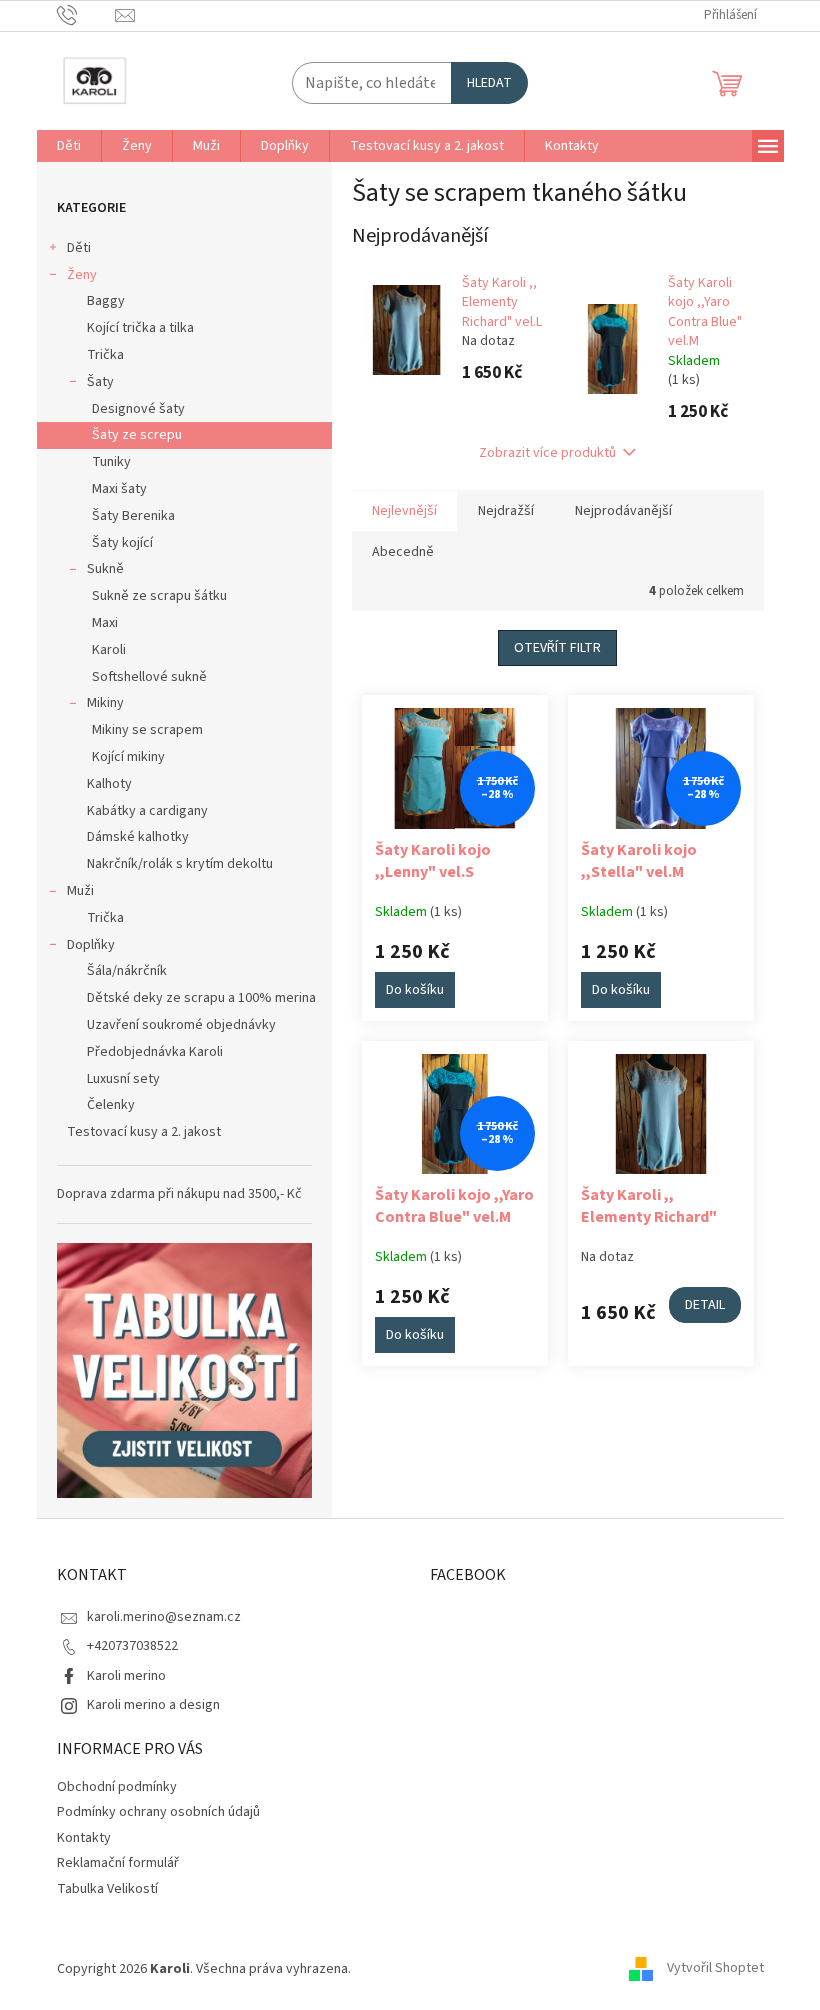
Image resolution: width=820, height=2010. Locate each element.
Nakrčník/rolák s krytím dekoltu (180, 864)
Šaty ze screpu (137, 435)
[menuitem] (69, 146)
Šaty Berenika (133, 516)
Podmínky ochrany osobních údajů (158, 1812)
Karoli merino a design (153, 1705)
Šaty (100, 382)
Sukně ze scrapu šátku (159, 596)
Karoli (109, 650)
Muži (80, 891)
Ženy (82, 275)
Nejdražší (506, 511)
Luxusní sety (123, 1079)
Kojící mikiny (128, 757)
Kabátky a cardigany (147, 811)
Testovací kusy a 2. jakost (144, 1132)
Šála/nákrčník (127, 971)
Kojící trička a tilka (140, 328)
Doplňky (91, 945)
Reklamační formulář (118, 1863)
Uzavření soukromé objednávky (181, 1025)
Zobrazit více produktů (547, 453)
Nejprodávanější (623, 511)
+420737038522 (132, 1646)
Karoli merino (126, 1676)
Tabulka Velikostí (107, 1889)
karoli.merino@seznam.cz (164, 1617)
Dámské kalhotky (138, 837)
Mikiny (105, 703)
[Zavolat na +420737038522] (86, 15)
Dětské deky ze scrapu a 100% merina (201, 998)
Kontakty (84, 1838)
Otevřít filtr (557, 648)
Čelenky (111, 1105)
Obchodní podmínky (117, 1787)
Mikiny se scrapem (147, 730)
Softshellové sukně (149, 677)
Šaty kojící (122, 543)
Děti (79, 248)
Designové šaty (138, 409)
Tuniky (111, 462)
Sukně (105, 569)
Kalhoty (109, 784)
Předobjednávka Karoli (155, 1052)
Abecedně (403, 552)
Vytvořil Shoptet (715, 1969)
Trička (105, 355)
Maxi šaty (119, 489)
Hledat (489, 83)
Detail (705, 1305)
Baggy (106, 301)
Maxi (105, 623)
